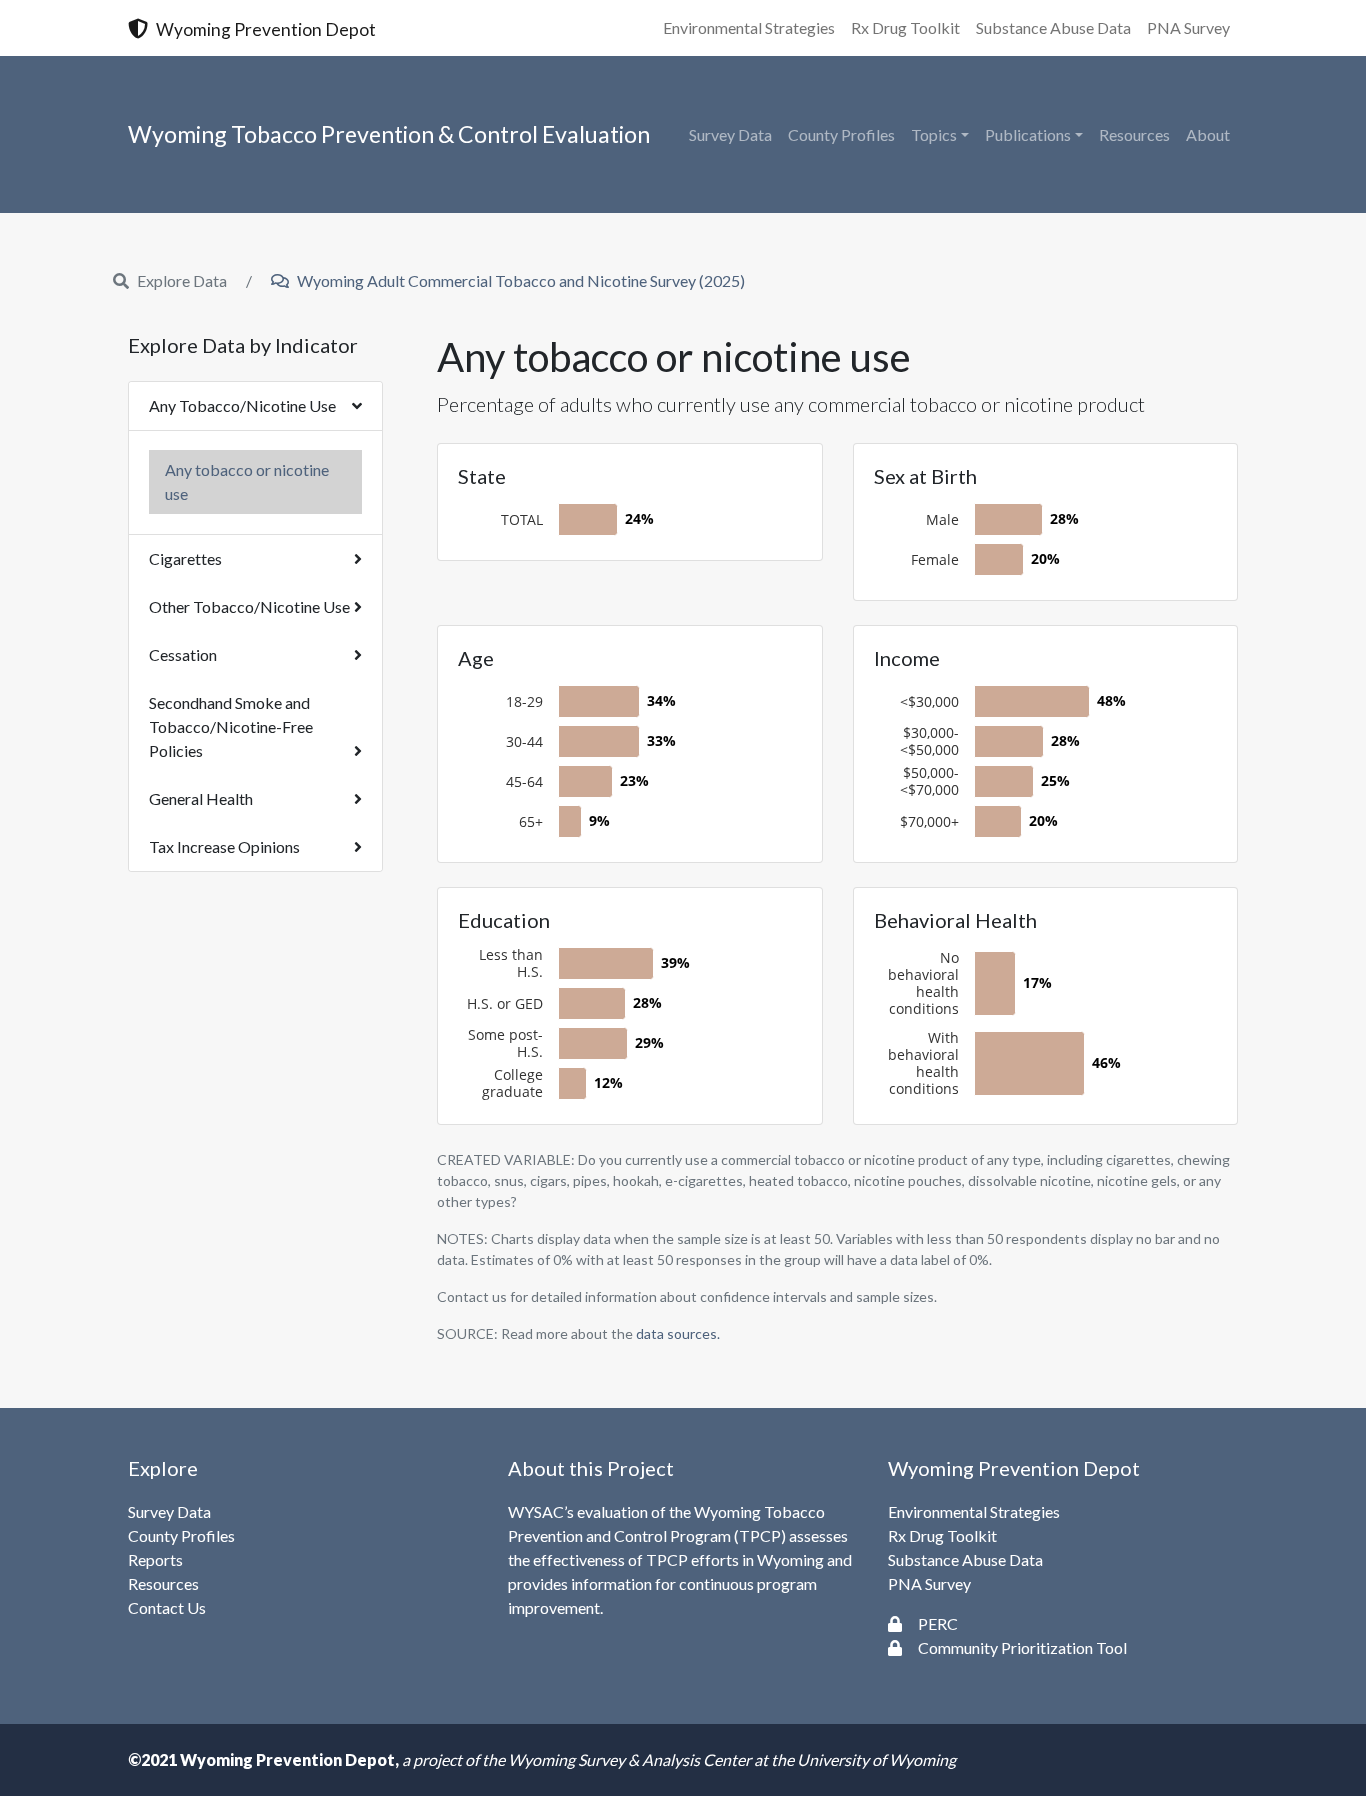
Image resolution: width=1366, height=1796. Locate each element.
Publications (1028, 134)
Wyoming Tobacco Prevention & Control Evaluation (389, 134)
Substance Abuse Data (1053, 27)
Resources (1134, 134)
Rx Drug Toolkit (905, 27)
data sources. (678, 1333)
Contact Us (167, 1607)
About (1208, 134)
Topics (934, 134)
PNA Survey (1188, 27)
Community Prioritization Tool (1022, 1647)
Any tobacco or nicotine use (247, 481)
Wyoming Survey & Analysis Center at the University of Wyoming (732, 1759)
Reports (155, 1559)
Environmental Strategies (749, 27)
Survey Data (730, 134)
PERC (938, 1623)
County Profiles (841, 134)
